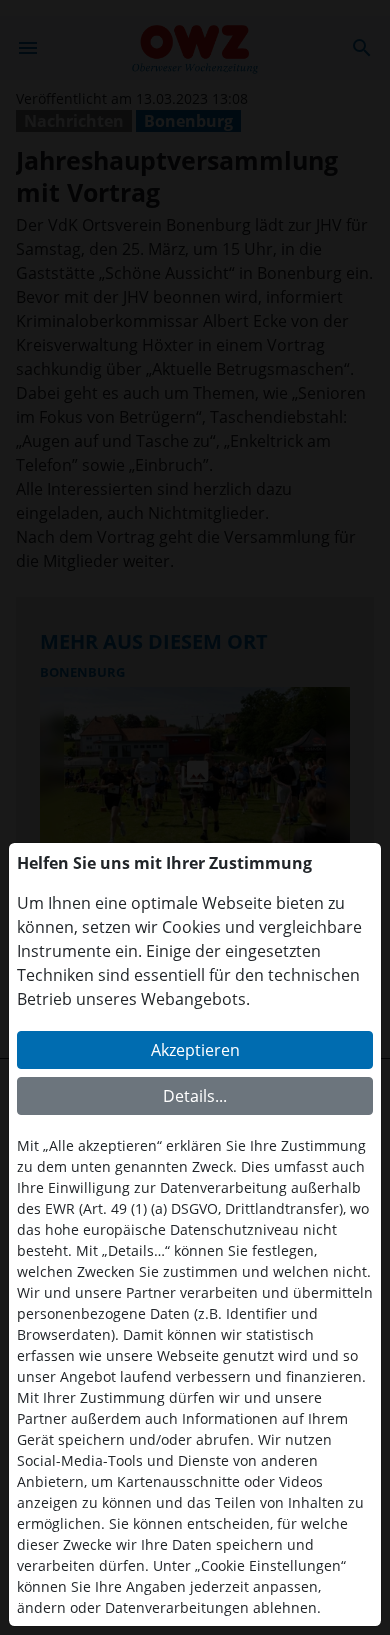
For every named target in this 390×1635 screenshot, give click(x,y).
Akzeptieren (195, 1050)
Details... (195, 1096)
